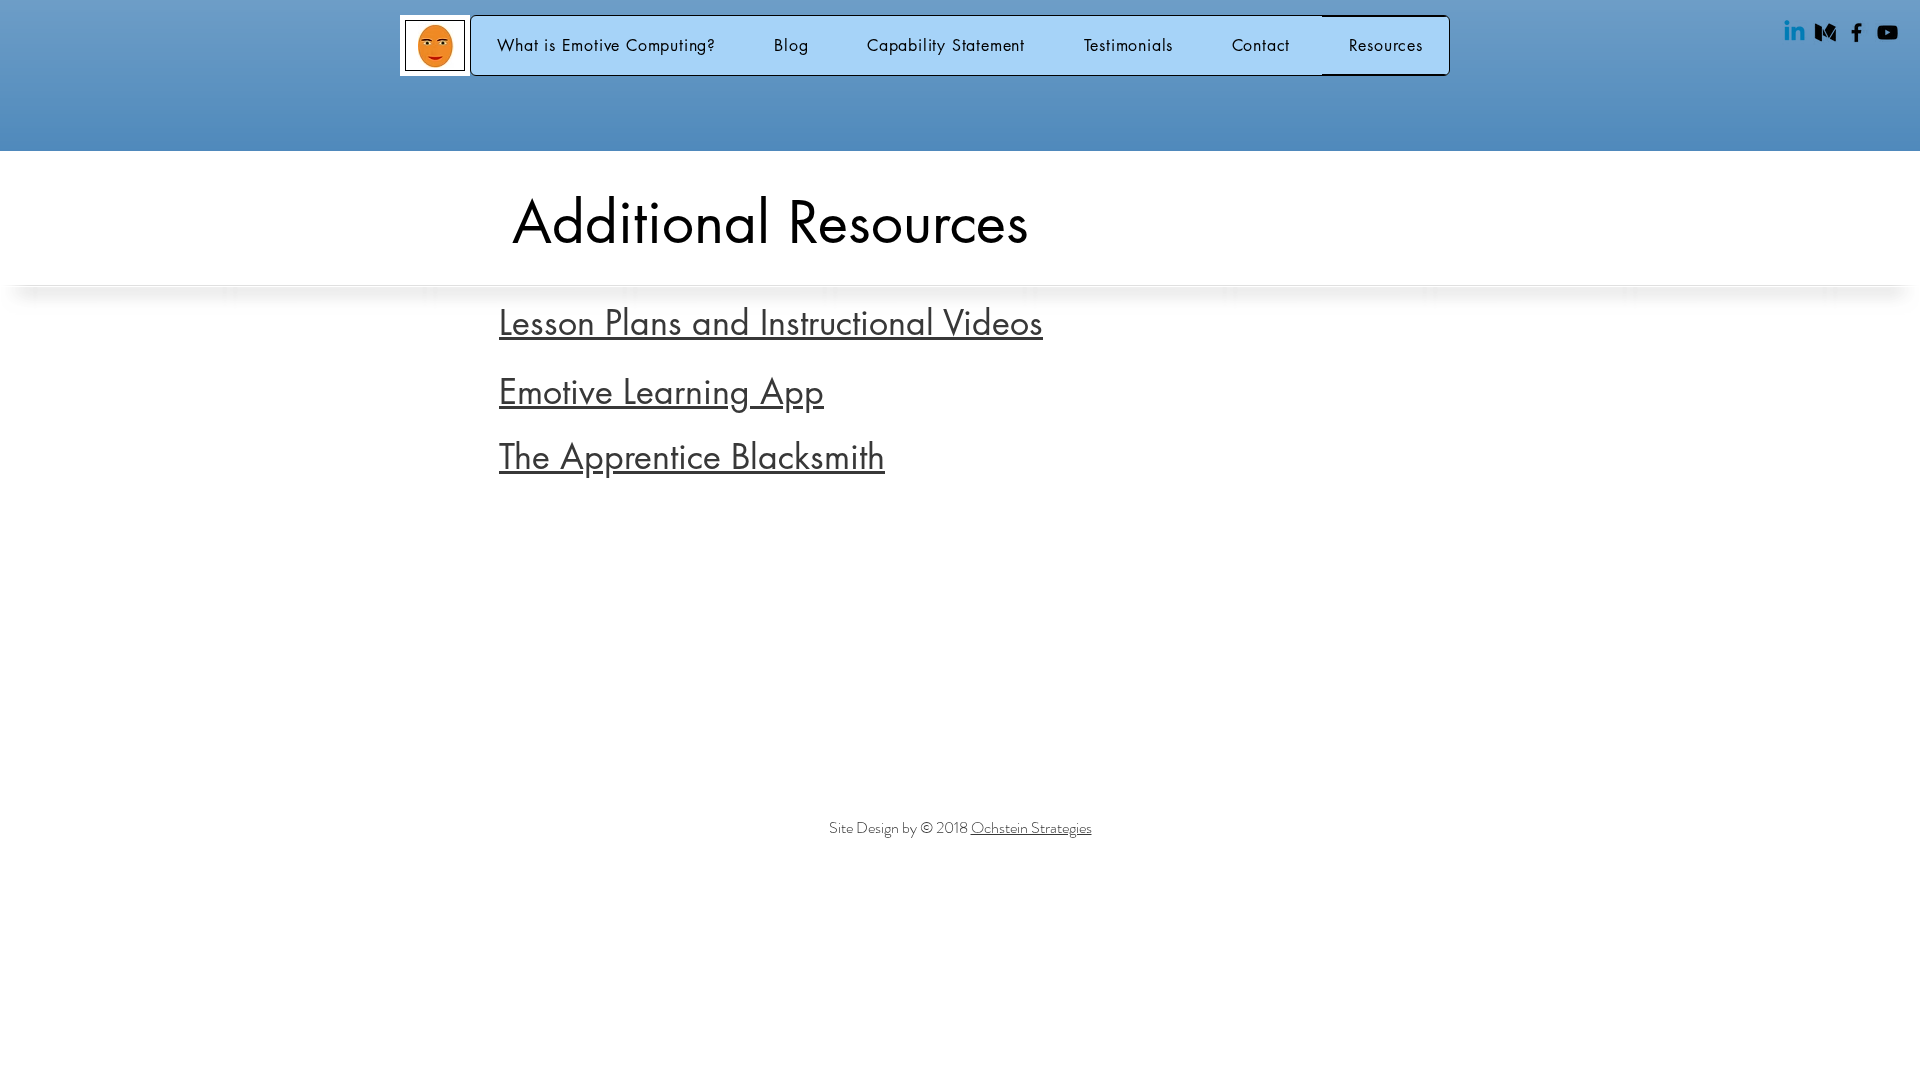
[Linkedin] (1794, 32)
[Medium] (1825, 32)
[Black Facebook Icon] (1856, 32)
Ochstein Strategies (1031, 827)
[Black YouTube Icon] (1887, 32)
